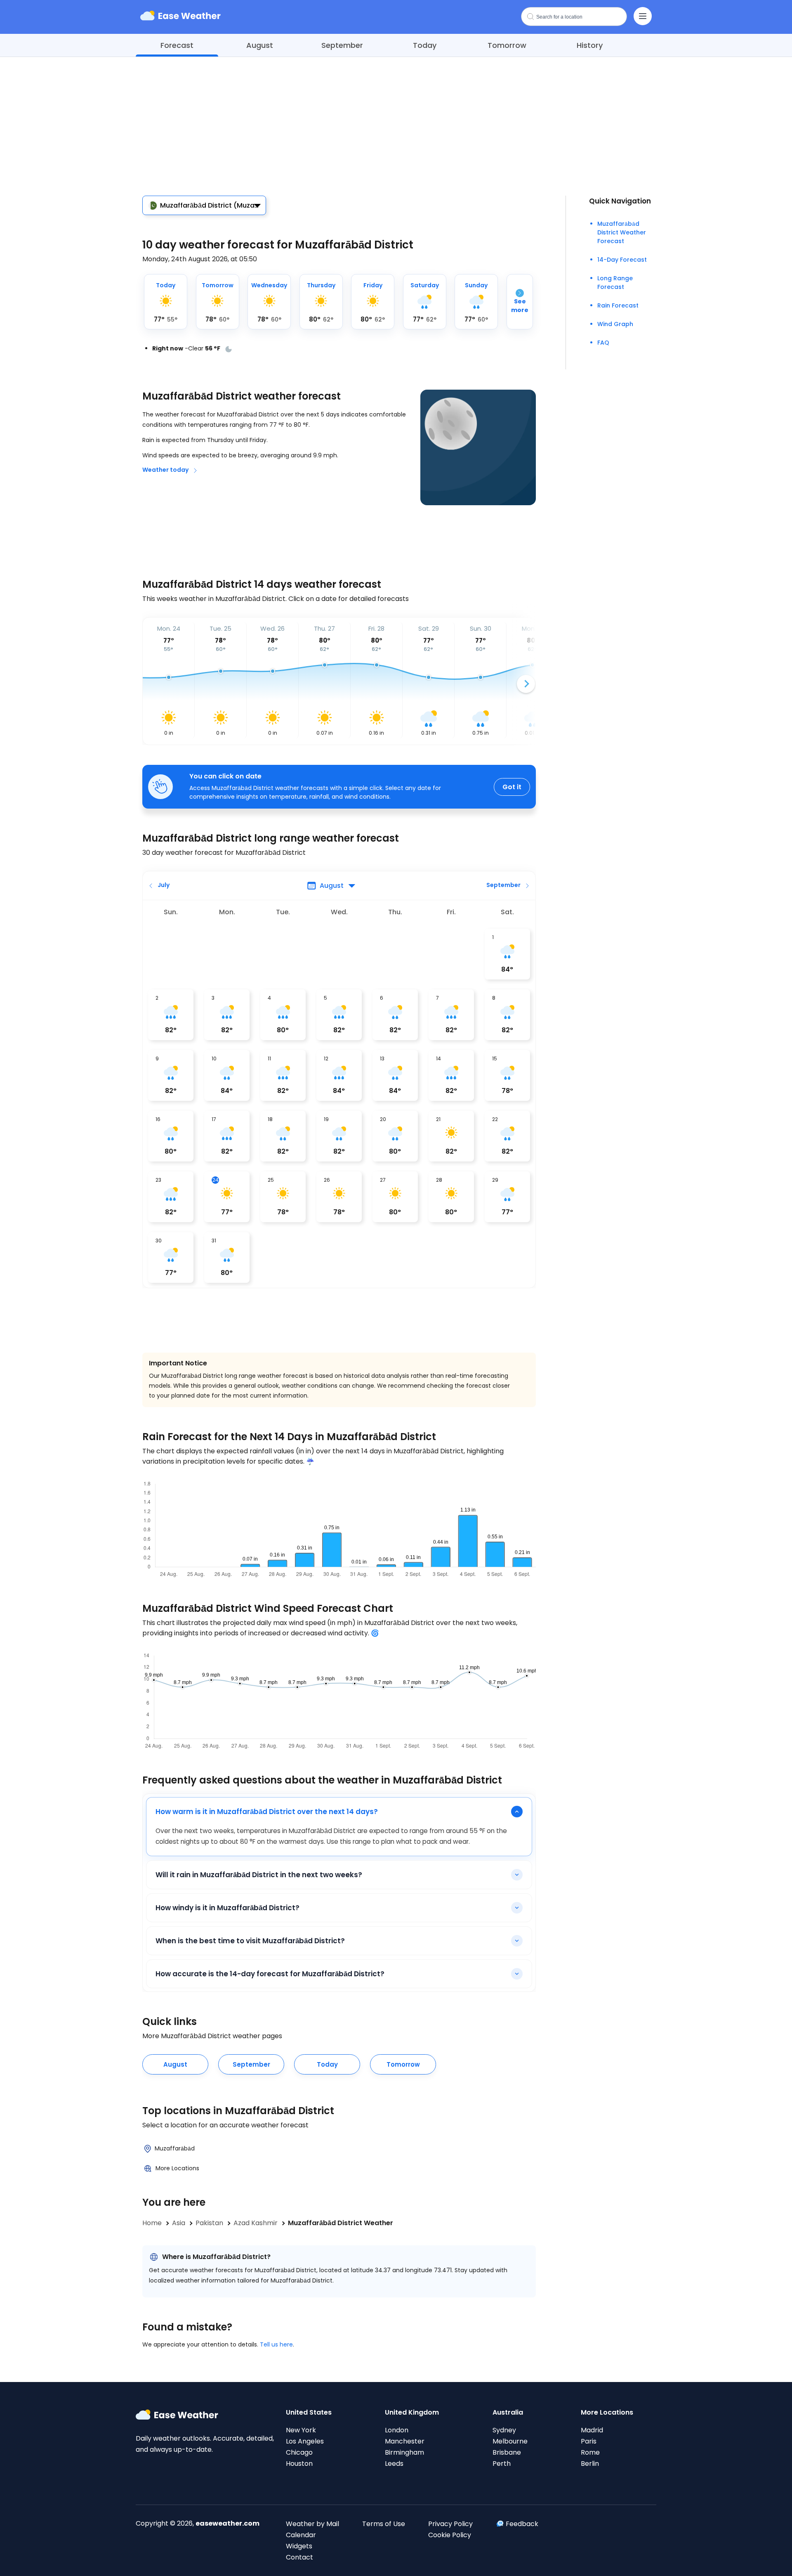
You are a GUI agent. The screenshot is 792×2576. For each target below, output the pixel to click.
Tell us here (276, 2344)
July (164, 885)
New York (301, 2430)
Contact (299, 2557)
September (342, 45)
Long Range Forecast (615, 283)
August (260, 45)
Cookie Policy (450, 2535)
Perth (502, 2464)
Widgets (299, 2546)
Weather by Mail (312, 2524)
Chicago (299, 2452)
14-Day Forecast (622, 260)
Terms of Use (384, 2524)
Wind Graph (615, 324)
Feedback (522, 2524)
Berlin (590, 2464)
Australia (508, 2412)
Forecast (177, 45)
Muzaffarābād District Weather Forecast (622, 232)
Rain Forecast (618, 305)
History (590, 45)
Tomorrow (507, 45)
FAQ (603, 343)
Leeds (394, 2464)
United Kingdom (412, 2412)
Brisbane (507, 2452)
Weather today (165, 470)
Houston (299, 2464)
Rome (590, 2452)
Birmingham (404, 2452)
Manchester (405, 2441)
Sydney (504, 2430)
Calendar (301, 2535)
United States (309, 2412)
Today (425, 45)
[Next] (526, 684)
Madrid (592, 2430)
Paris (589, 2441)
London (397, 2430)
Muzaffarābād (175, 2148)
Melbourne (510, 2441)
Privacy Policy (450, 2524)
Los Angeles (305, 2441)
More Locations (177, 2168)
